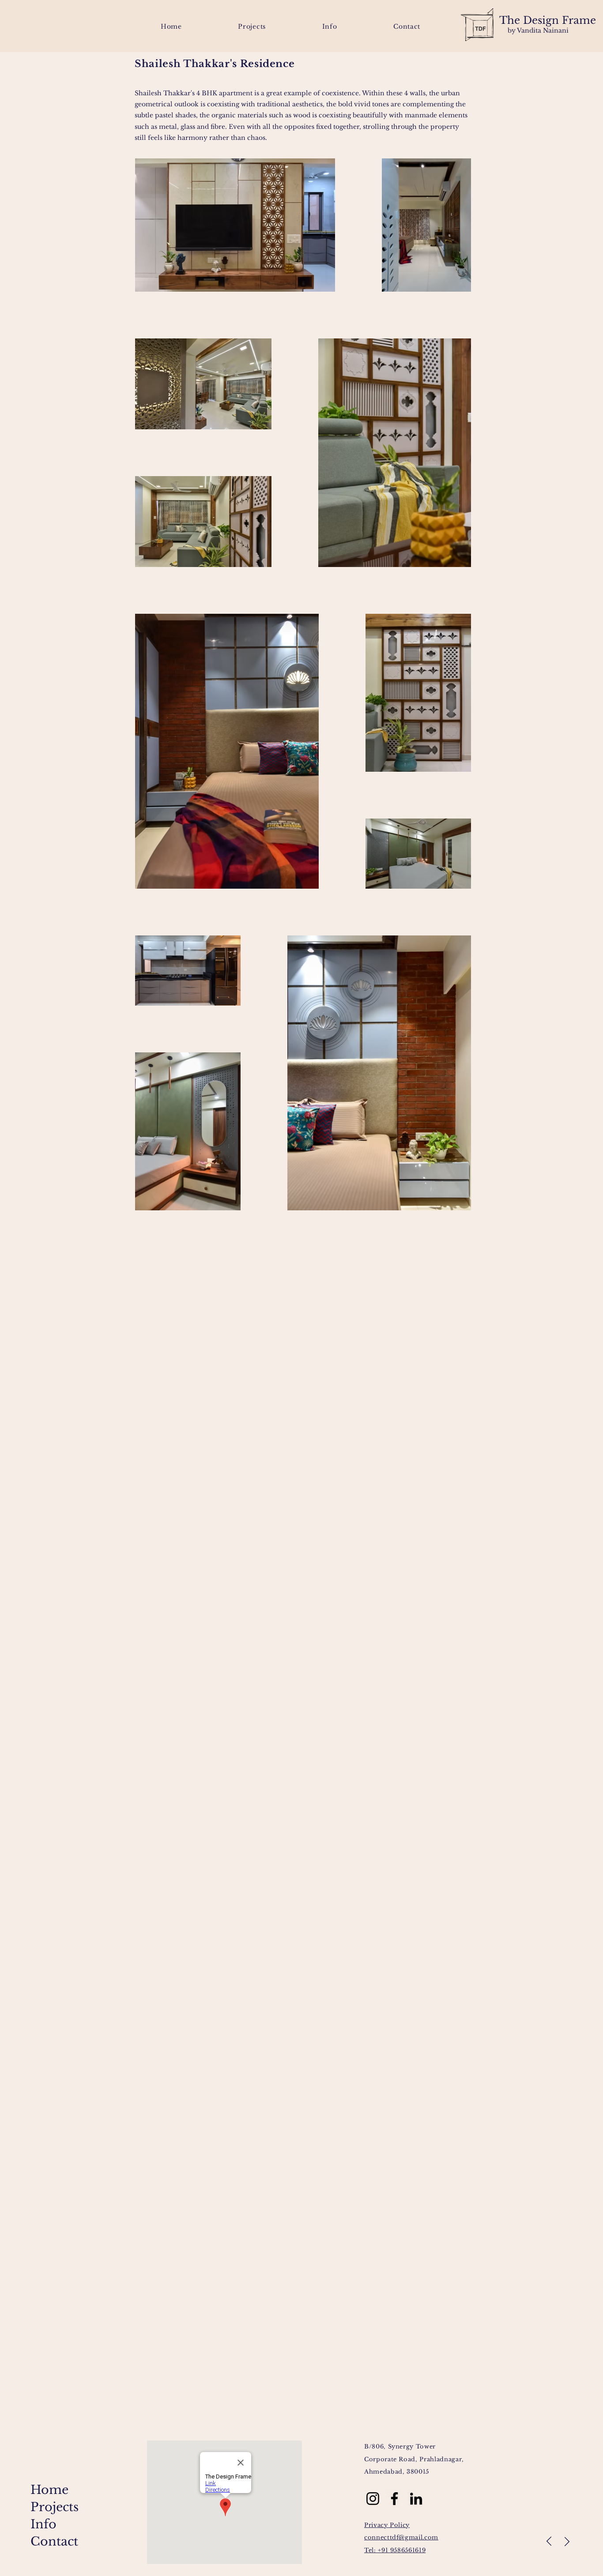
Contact (54, 2541)
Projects (55, 2507)
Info (43, 2524)
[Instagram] (373, 2499)
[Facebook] (394, 2499)
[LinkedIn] (416, 2499)
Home (49, 2490)
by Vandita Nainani (538, 30)
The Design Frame (548, 20)
